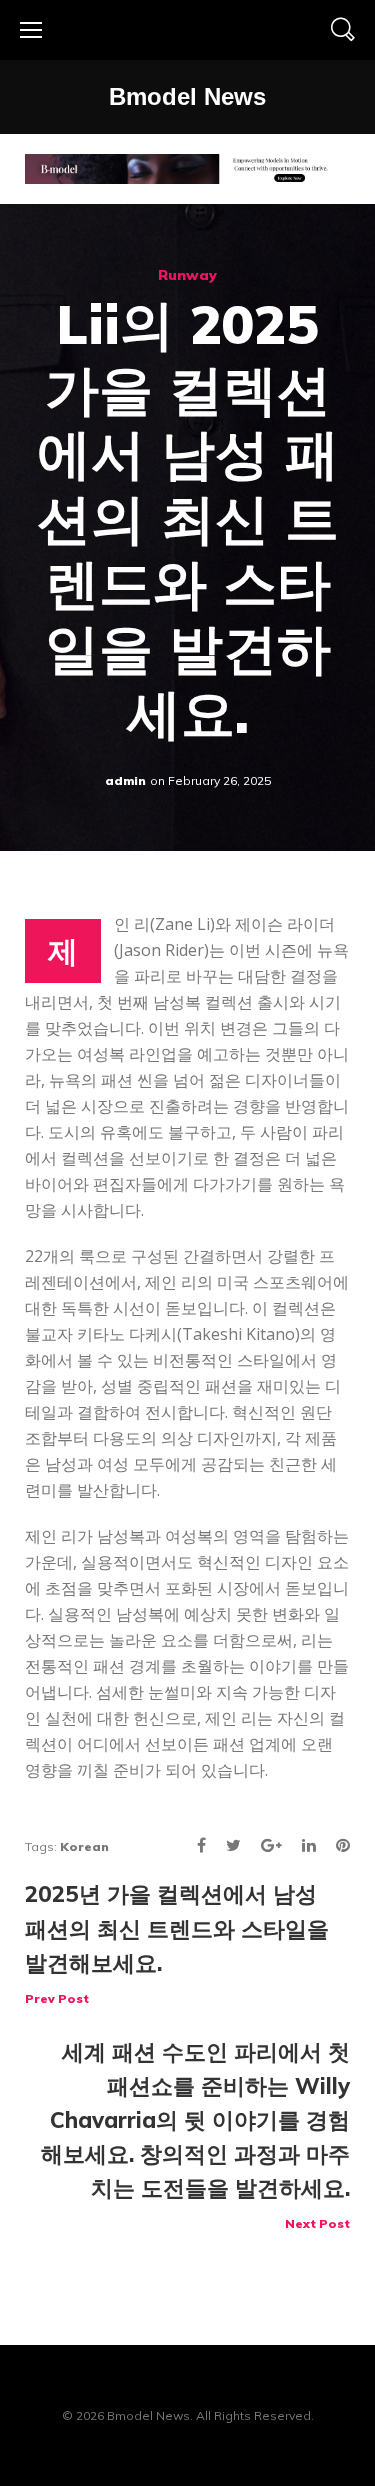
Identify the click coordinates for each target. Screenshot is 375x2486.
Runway (187, 275)
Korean (84, 1846)
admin (125, 780)
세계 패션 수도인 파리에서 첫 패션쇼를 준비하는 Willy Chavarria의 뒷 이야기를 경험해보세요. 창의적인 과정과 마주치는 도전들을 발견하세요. (195, 2134)
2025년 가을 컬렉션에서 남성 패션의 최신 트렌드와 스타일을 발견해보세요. (177, 1942)
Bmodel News (187, 96)
